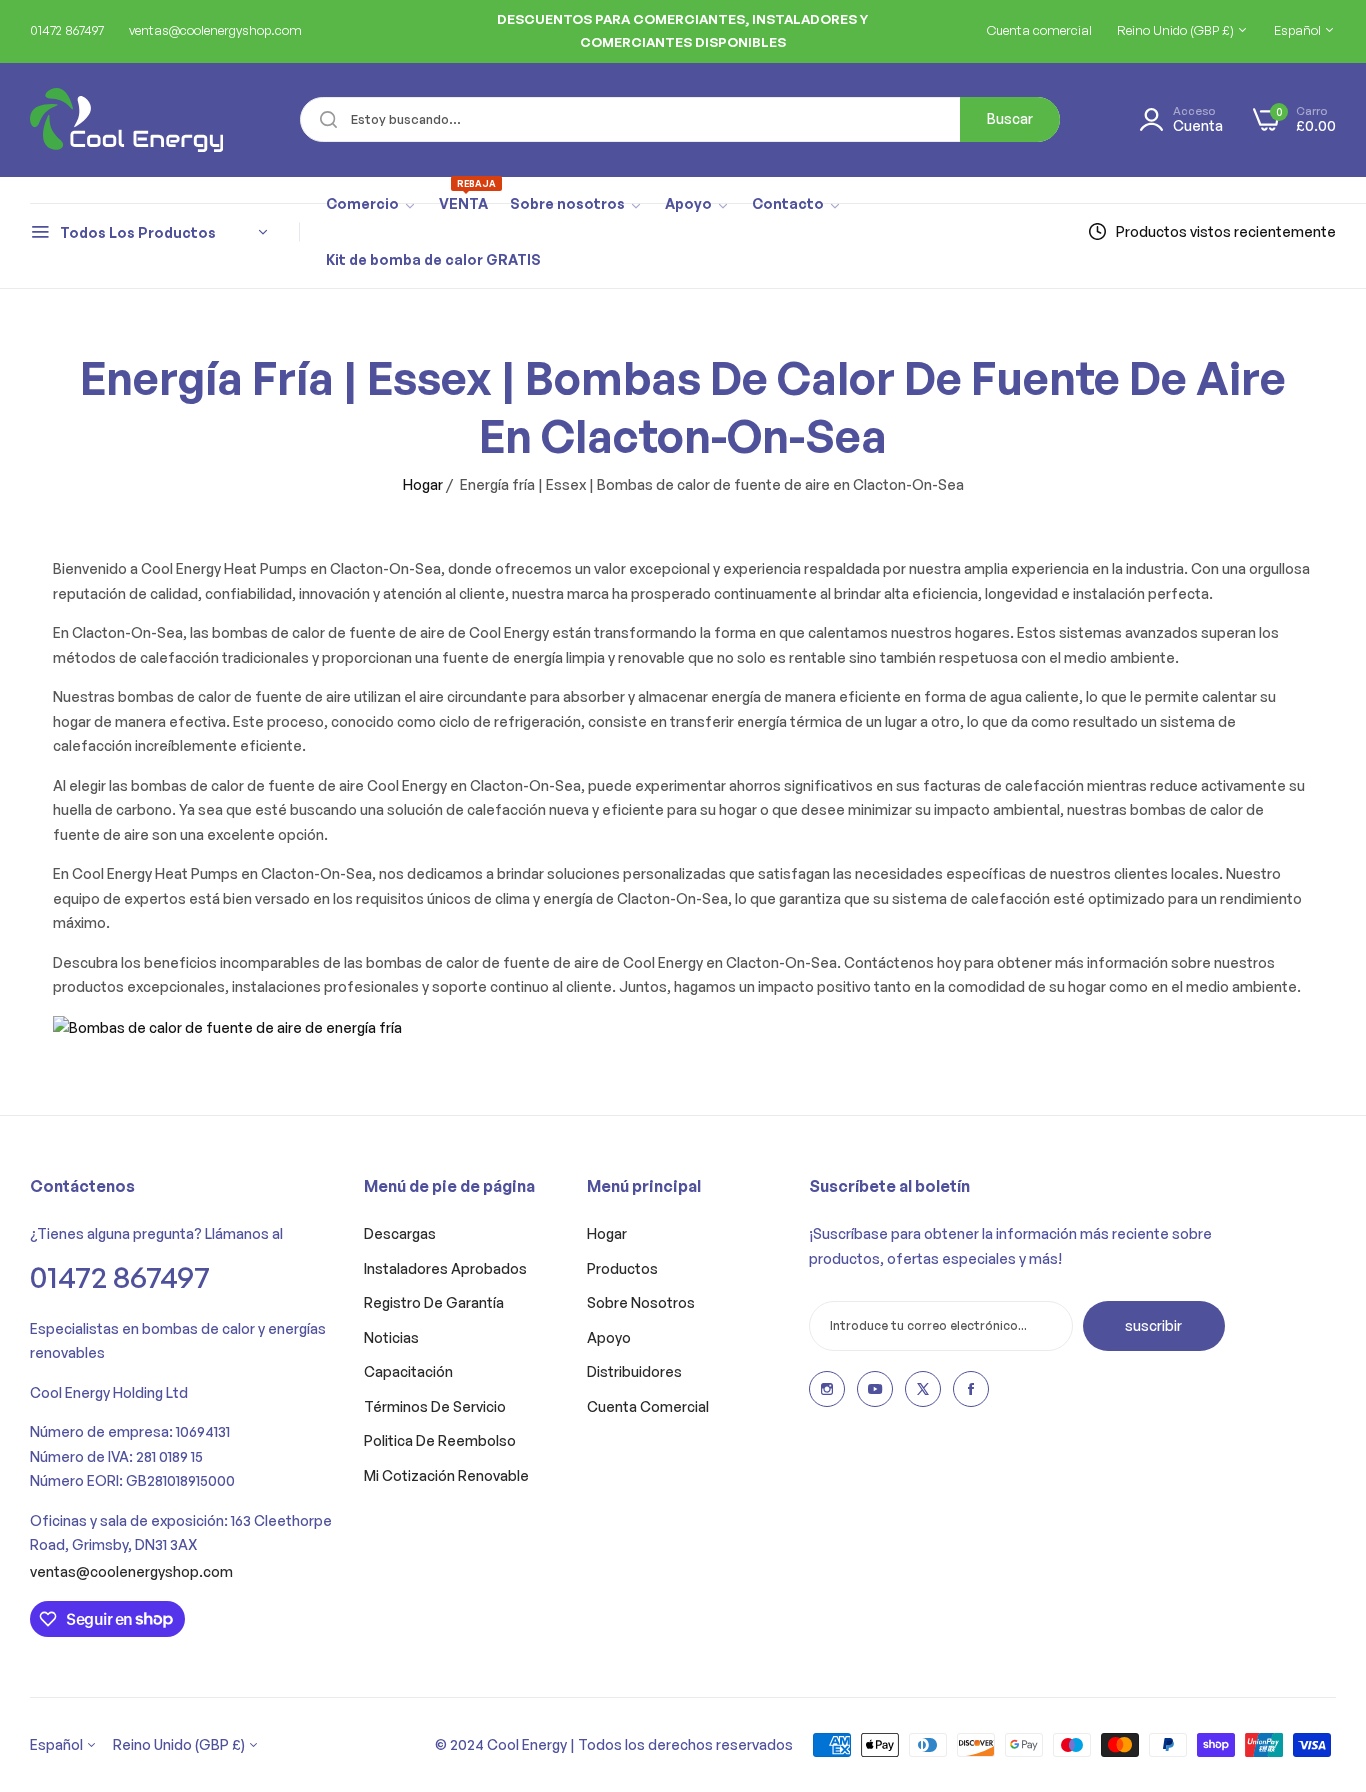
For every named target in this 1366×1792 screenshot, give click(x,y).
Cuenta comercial (648, 1406)
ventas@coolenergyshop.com (131, 1571)
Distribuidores (634, 1371)
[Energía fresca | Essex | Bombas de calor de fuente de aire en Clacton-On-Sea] (227, 1026)
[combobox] (680, 119)
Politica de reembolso (440, 1440)
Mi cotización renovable (446, 1475)
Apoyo (609, 1337)
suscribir (1153, 1325)
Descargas (400, 1233)
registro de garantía (434, 1302)
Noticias (391, 1337)
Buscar (1010, 118)
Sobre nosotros (641, 1302)
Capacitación (408, 1371)
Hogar (423, 484)
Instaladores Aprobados (445, 1268)
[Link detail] (827, 1389)
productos (622, 1268)
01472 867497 (120, 1276)
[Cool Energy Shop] (102, 120)
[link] (371, 205)
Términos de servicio (435, 1406)
